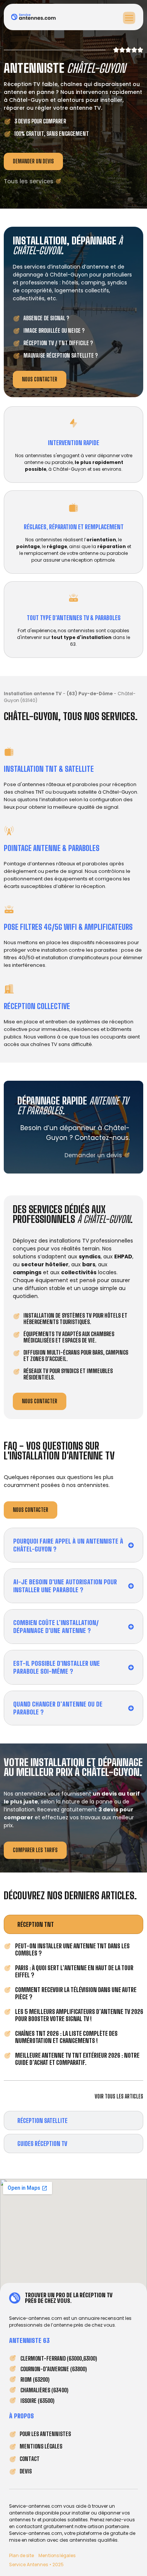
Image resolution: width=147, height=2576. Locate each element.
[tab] (73, 1924)
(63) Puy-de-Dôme (90, 694)
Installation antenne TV (33, 694)
